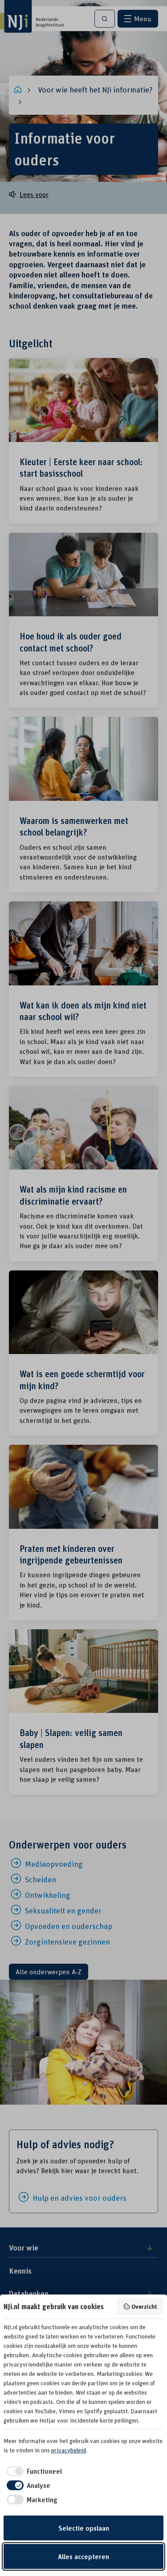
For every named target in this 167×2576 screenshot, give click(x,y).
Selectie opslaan (84, 2528)
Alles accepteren (83, 2556)
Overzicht (144, 2306)
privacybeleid (69, 2450)
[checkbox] (33, 2471)
